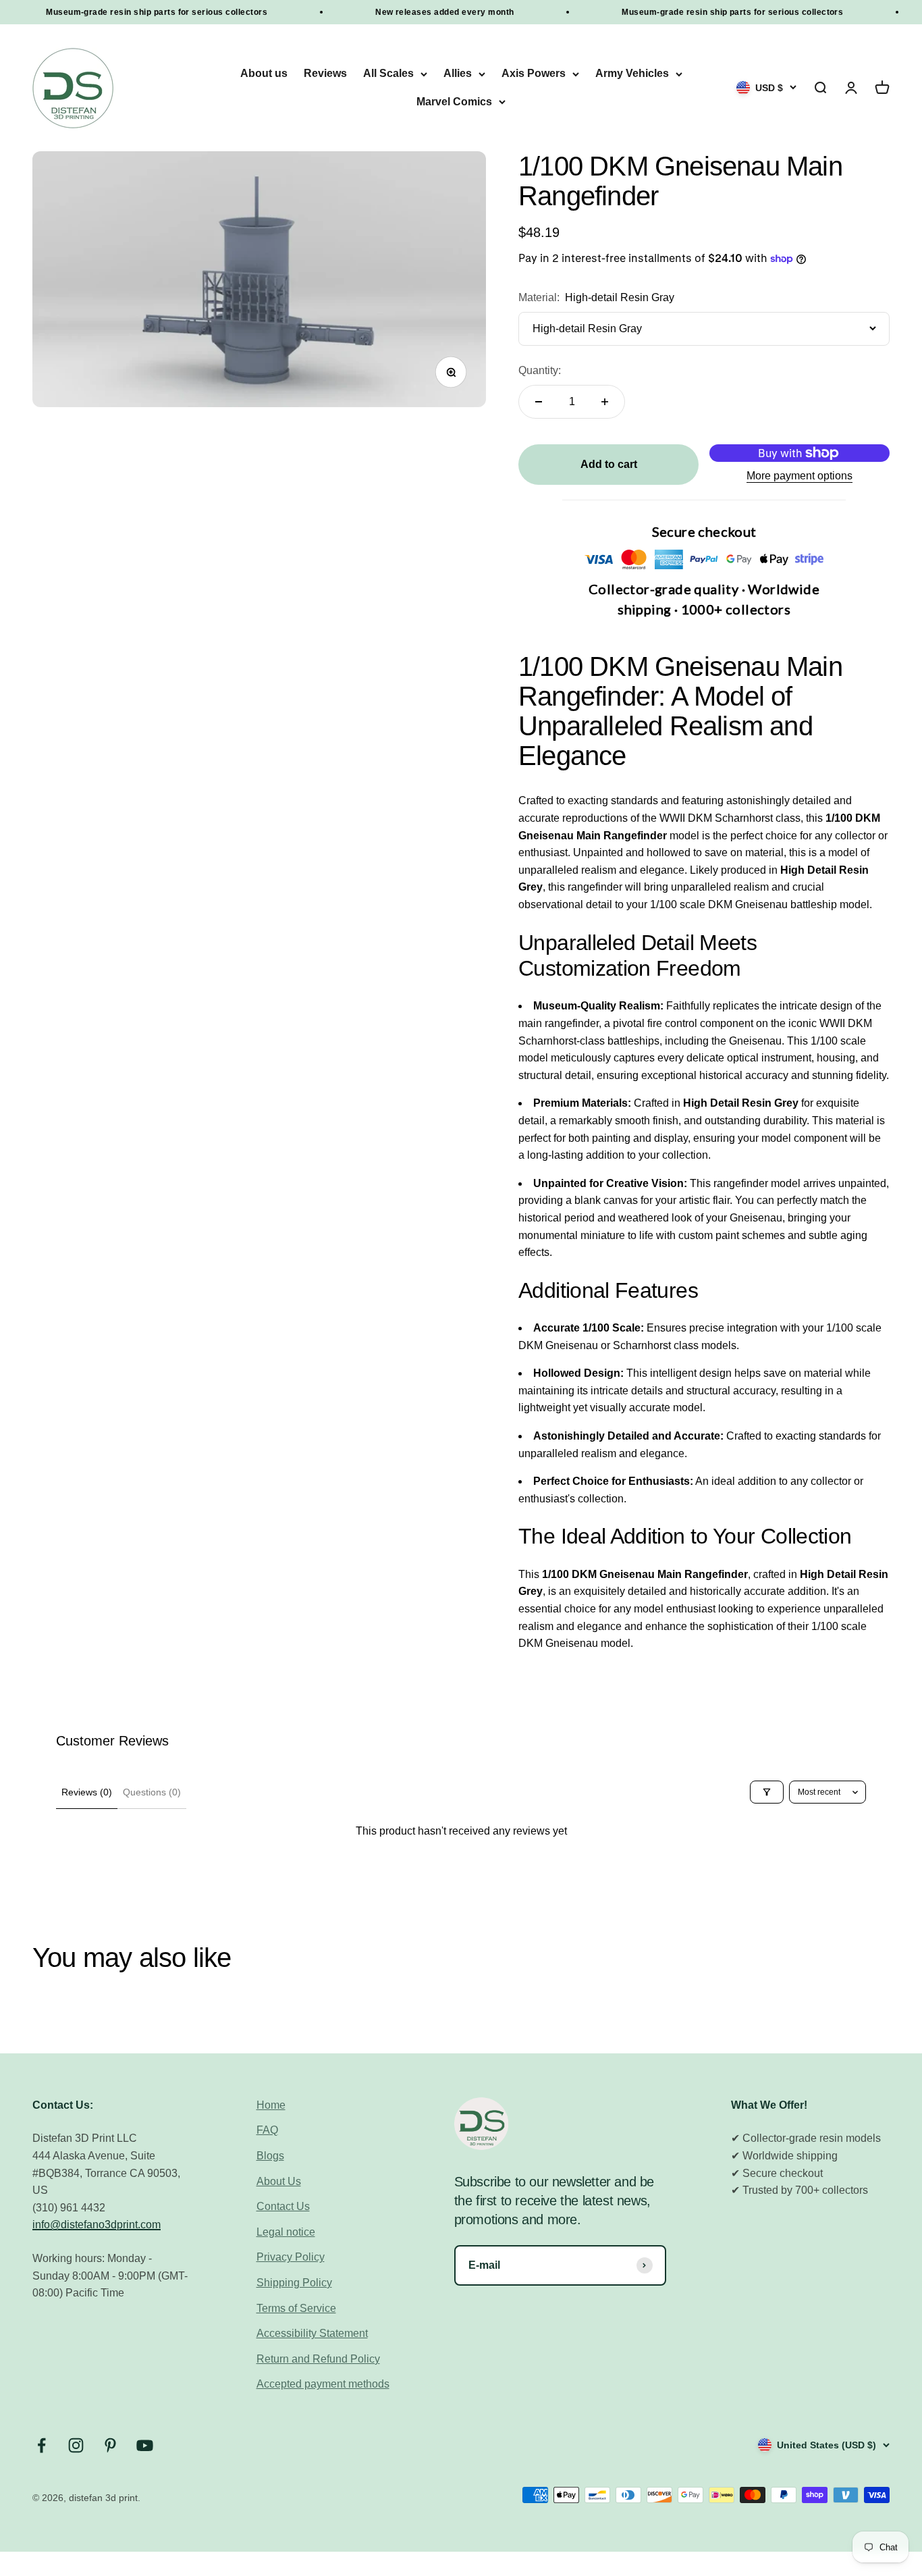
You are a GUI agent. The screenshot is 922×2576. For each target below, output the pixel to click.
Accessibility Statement (312, 2333)
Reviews (325, 74)
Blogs (270, 2156)
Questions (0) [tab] (152, 1792)
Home (271, 2105)
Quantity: (540, 370)
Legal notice (286, 2232)
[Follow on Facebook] (42, 2445)
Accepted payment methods (323, 2384)
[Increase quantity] (605, 402)
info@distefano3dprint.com (97, 2225)
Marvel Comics (454, 102)
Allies (458, 74)
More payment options (799, 476)
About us (264, 74)
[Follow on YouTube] (145, 2445)
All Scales (388, 74)
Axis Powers (534, 74)
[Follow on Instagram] (76, 2445)
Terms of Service (296, 2308)
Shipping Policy (294, 2283)
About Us (279, 2181)
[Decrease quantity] (539, 402)
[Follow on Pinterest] (110, 2445)
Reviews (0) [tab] (87, 1792)
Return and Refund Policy (318, 2359)
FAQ (267, 2130)
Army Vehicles (632, 74)
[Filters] (767, 1792)
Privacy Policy (291, 2257)
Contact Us (283, 2206)
